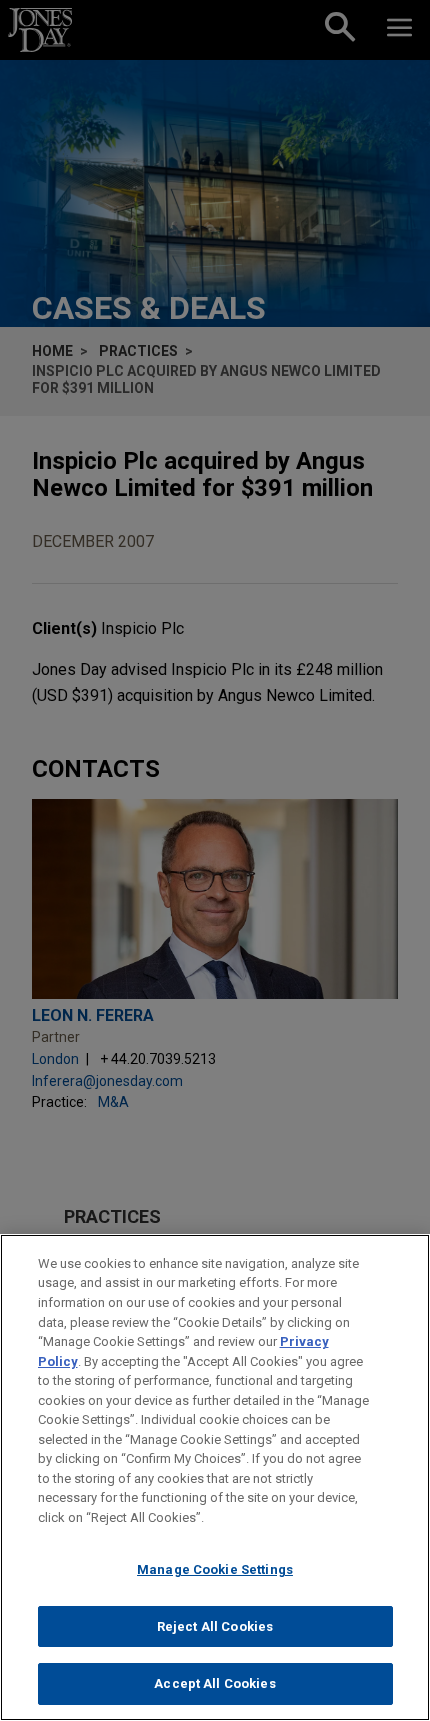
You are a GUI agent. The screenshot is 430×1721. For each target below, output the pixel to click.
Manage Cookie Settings (215, 1569)
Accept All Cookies (214, 1683)
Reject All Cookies (215, 1626)
